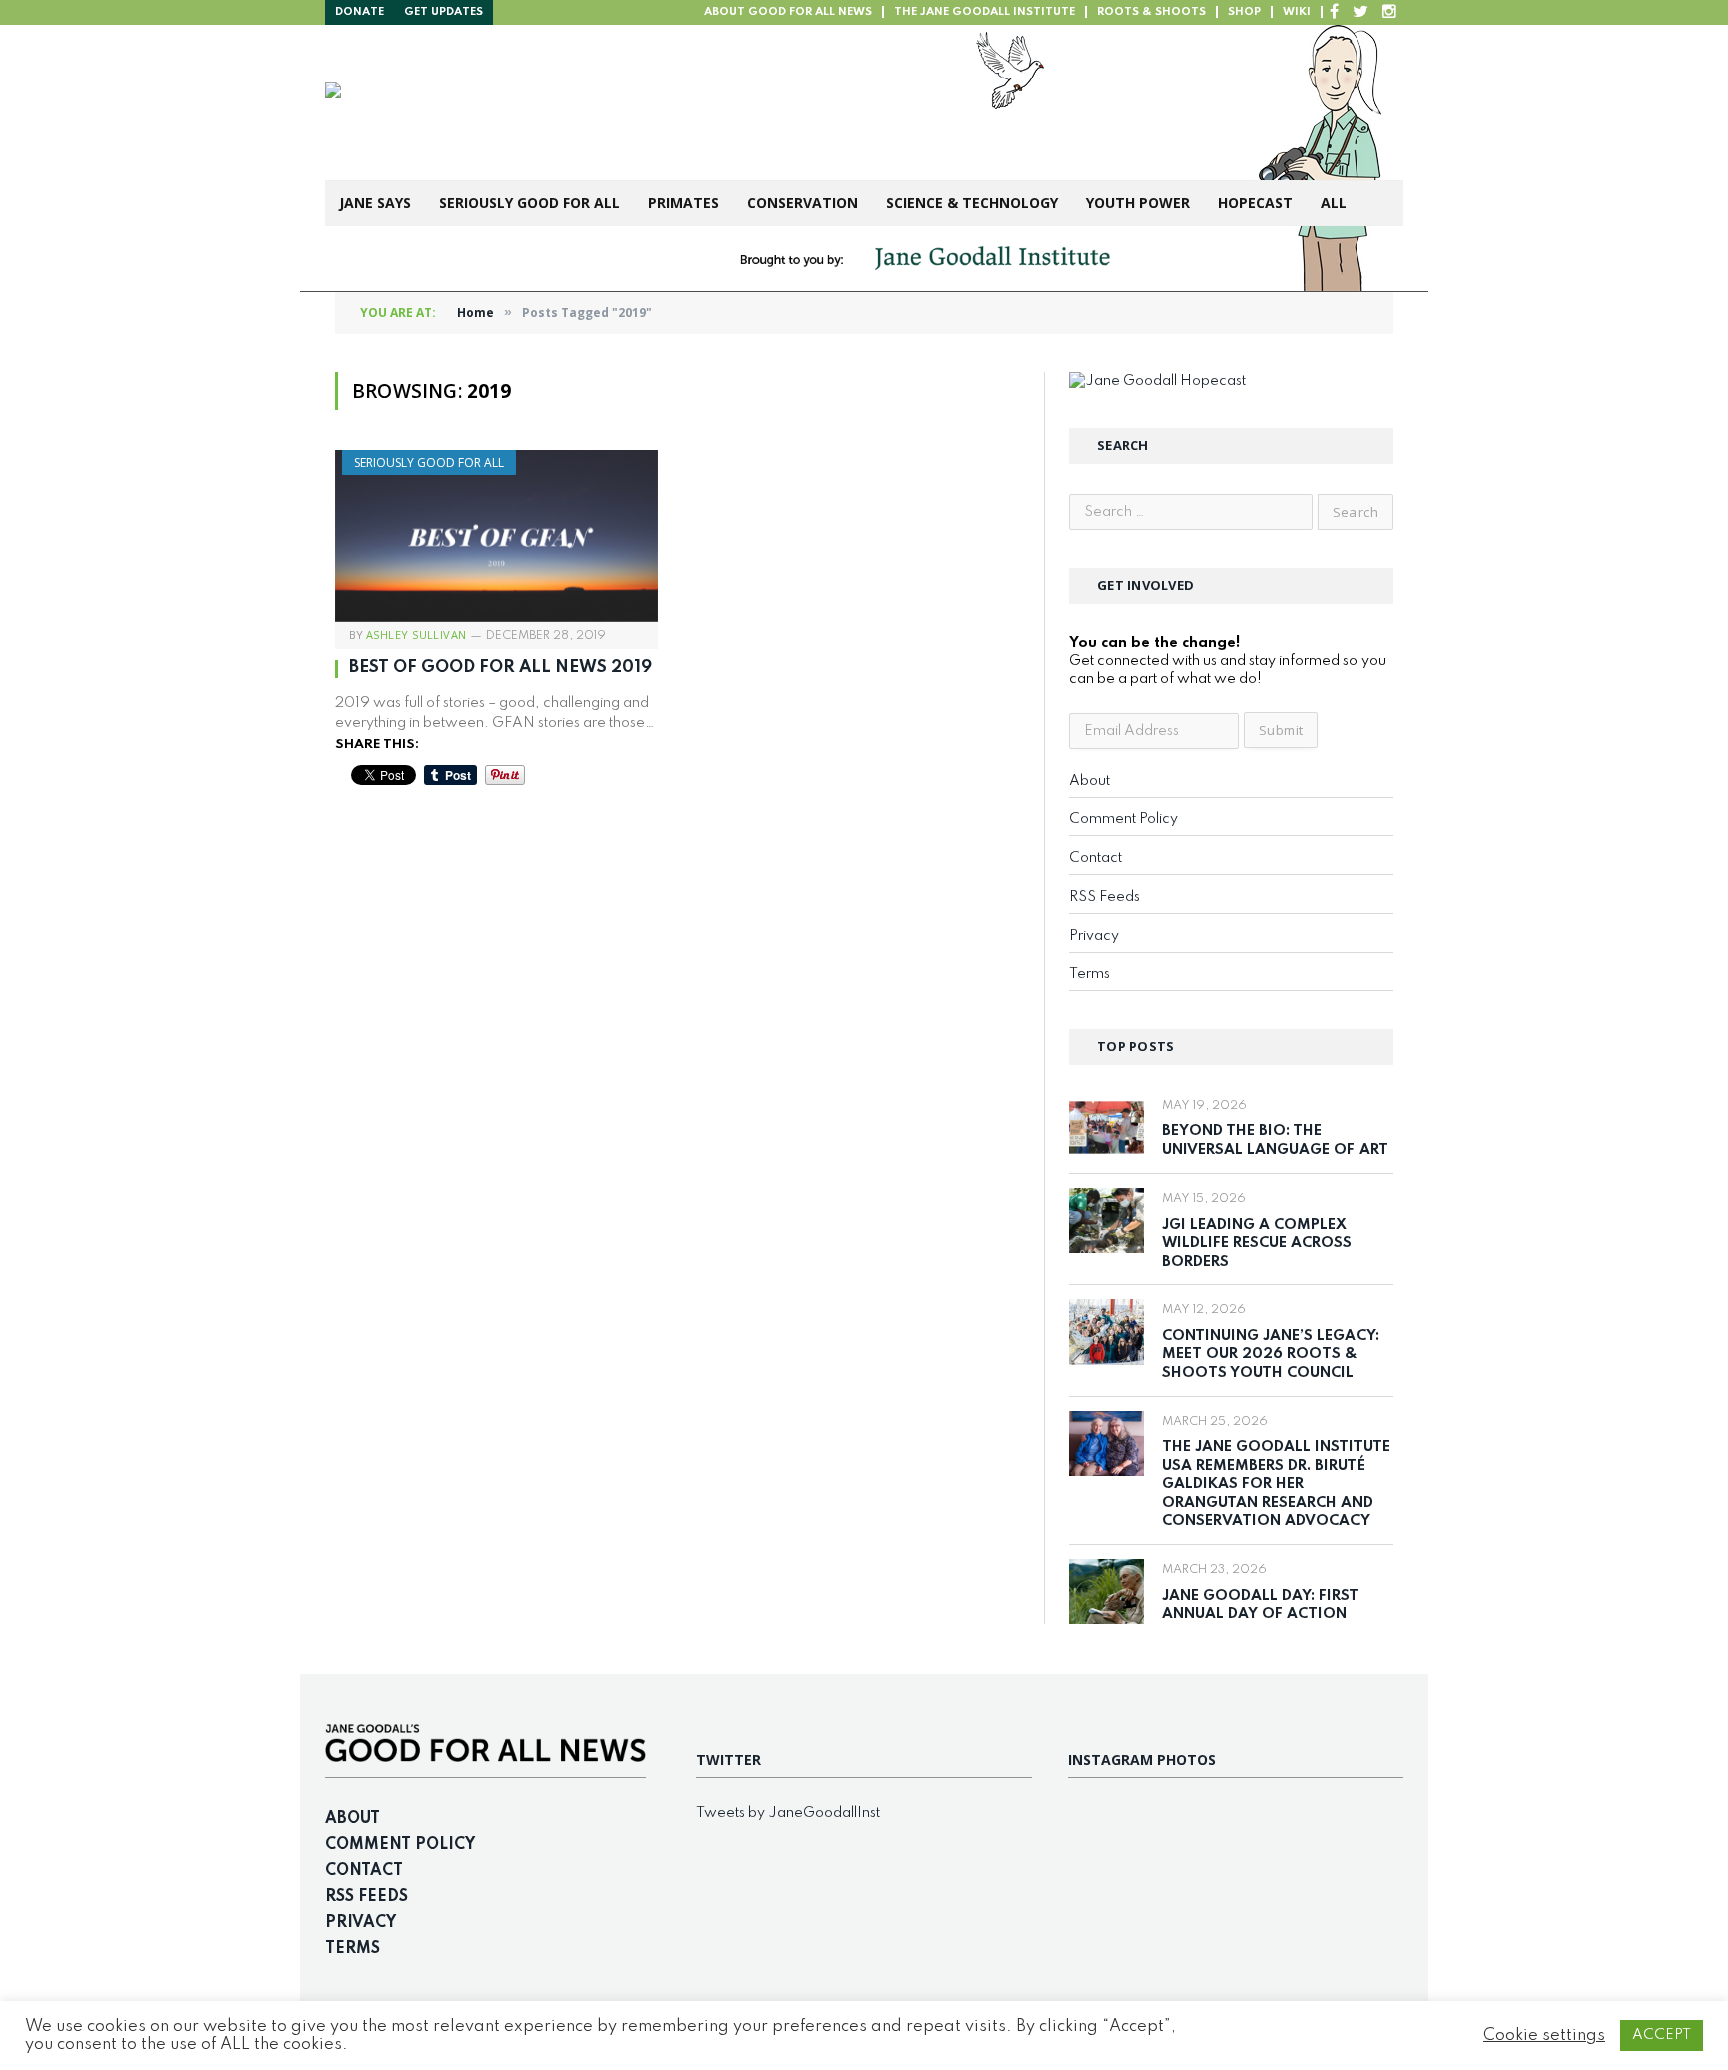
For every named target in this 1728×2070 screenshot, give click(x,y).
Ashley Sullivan (416, 634)
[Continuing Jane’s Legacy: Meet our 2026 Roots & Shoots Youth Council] (1106, 1331)
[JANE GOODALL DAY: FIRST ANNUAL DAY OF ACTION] (1106, 1591)
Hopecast (1255, 202)
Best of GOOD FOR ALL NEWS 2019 (500, 667)
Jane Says (375, 202)
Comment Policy (1123, 819)
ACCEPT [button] (1661, 2035)
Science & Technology (972, 202)
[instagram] (1389, 12)
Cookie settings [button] (1544, 2035)
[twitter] (1360, 12)
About (1089, 781)
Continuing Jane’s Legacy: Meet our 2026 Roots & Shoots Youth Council (1270, 1354)
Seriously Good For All (529, 202)
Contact (1095, 858)
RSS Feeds (1104, 897)
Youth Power (1138, 202)
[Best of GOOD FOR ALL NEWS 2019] (496, 536)
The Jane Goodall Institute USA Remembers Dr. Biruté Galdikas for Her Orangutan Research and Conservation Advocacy (1276, 1484)
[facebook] (1334, 12)
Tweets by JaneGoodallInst (788, 1813)
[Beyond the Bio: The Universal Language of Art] (1106, 1127)
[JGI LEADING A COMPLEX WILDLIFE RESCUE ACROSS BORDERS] (1106, 1220)
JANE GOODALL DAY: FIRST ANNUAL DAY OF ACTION (1260, 1605)
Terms (1089, 974)
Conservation (802, 202)
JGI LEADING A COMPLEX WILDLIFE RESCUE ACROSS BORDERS (1257, 1243)
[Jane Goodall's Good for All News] (635, 102)
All (1334, 202)
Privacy (1094, 936)
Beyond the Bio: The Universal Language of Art (1275, 1140)
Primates (683, 202)
